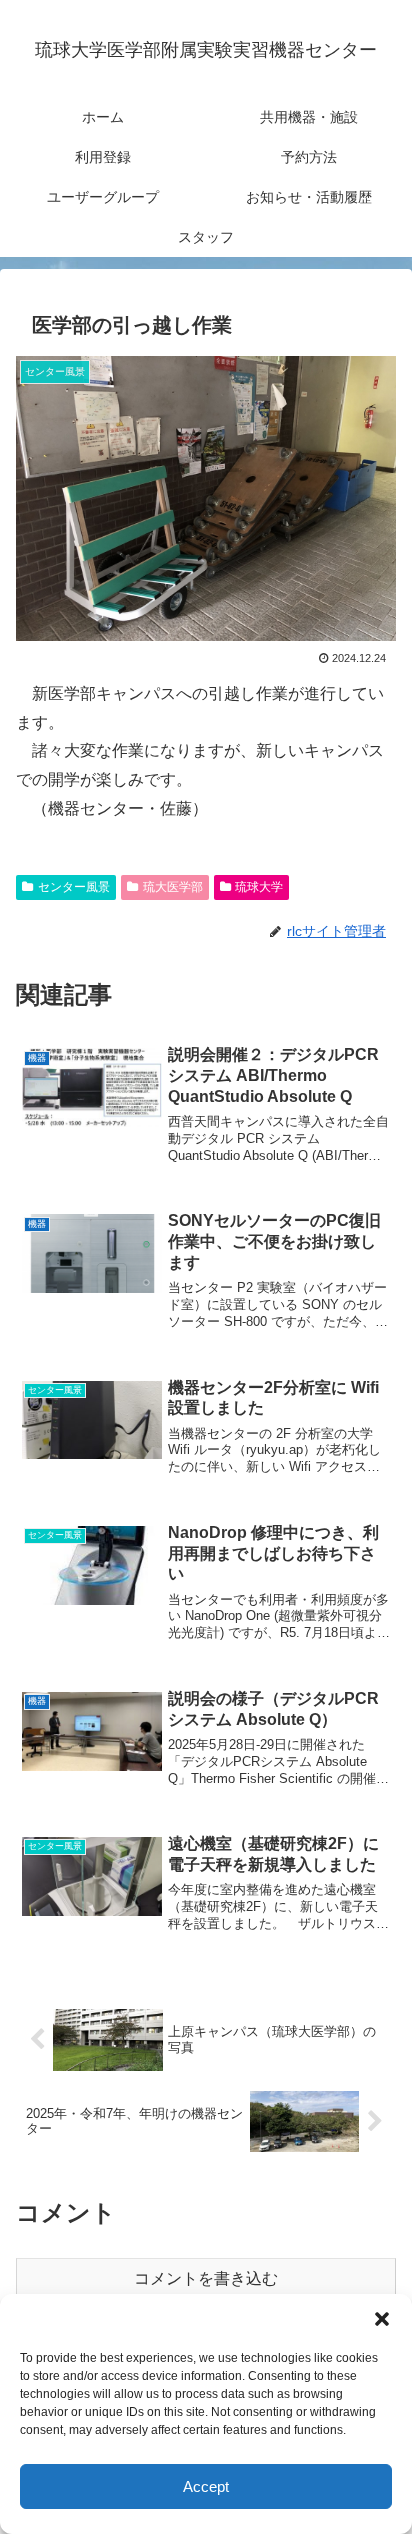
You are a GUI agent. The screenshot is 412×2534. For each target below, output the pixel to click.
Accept (206, 2486)
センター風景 (74, 887)
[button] (382, 2319)
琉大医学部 (173, 887)
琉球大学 (259, 887)
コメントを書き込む (206, 2278)
